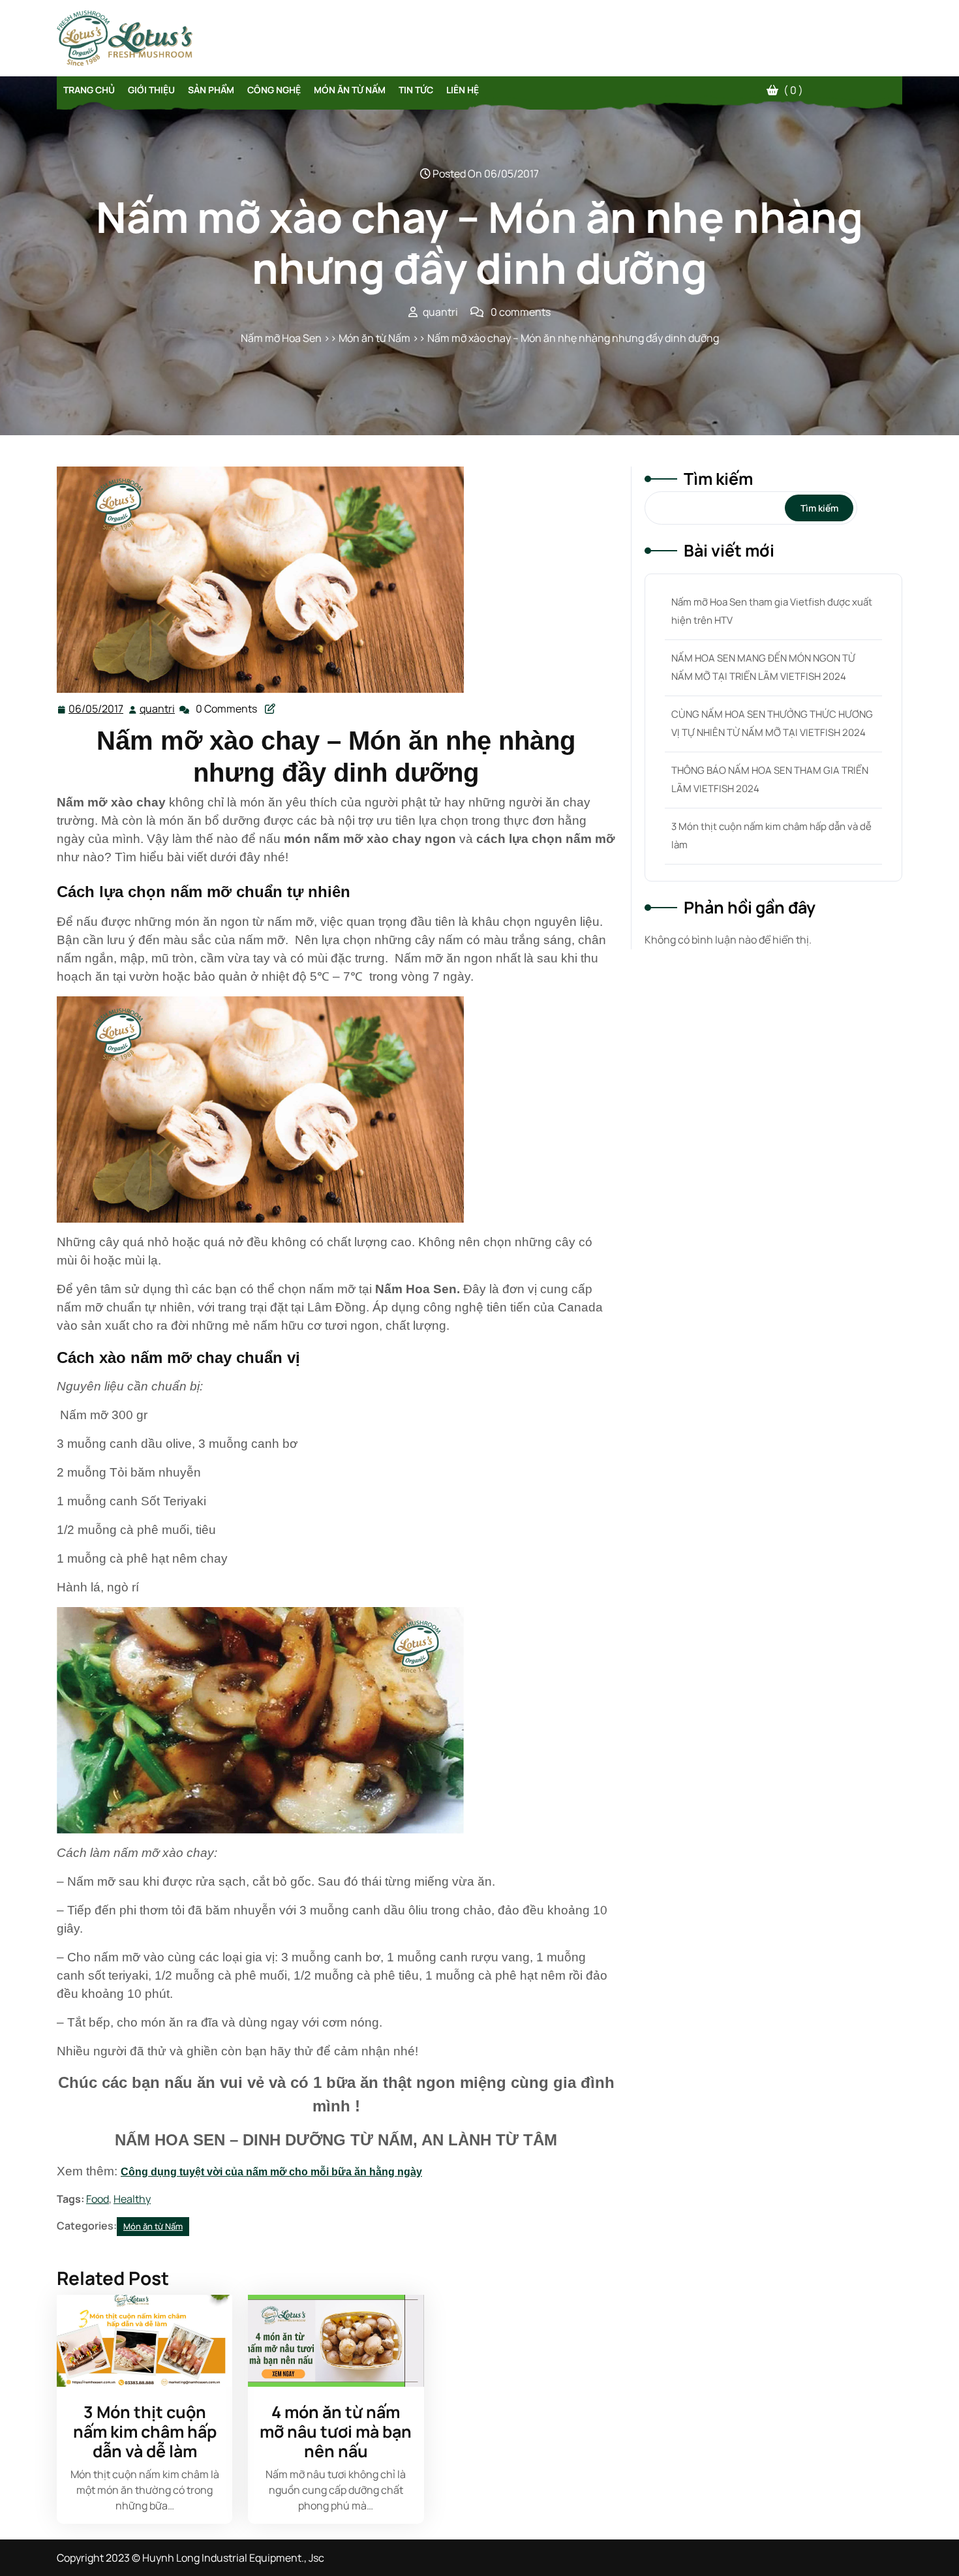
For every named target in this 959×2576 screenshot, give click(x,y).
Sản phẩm (211, 90)
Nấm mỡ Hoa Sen (281, 338)
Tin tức (416, 90)
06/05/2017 (97, 709)
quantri (158, 709)
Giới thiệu (151, 90)
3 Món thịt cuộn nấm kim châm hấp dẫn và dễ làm (145, 2431)
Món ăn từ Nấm (374, 338)
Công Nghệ (274, 90)
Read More (139, 2341)
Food (98, 2199)
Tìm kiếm (718, 479)
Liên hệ (463, 90)
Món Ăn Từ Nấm (350, 90)
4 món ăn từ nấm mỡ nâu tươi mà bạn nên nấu (336, 2431)
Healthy (132, 2199)
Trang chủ (89, 90)
